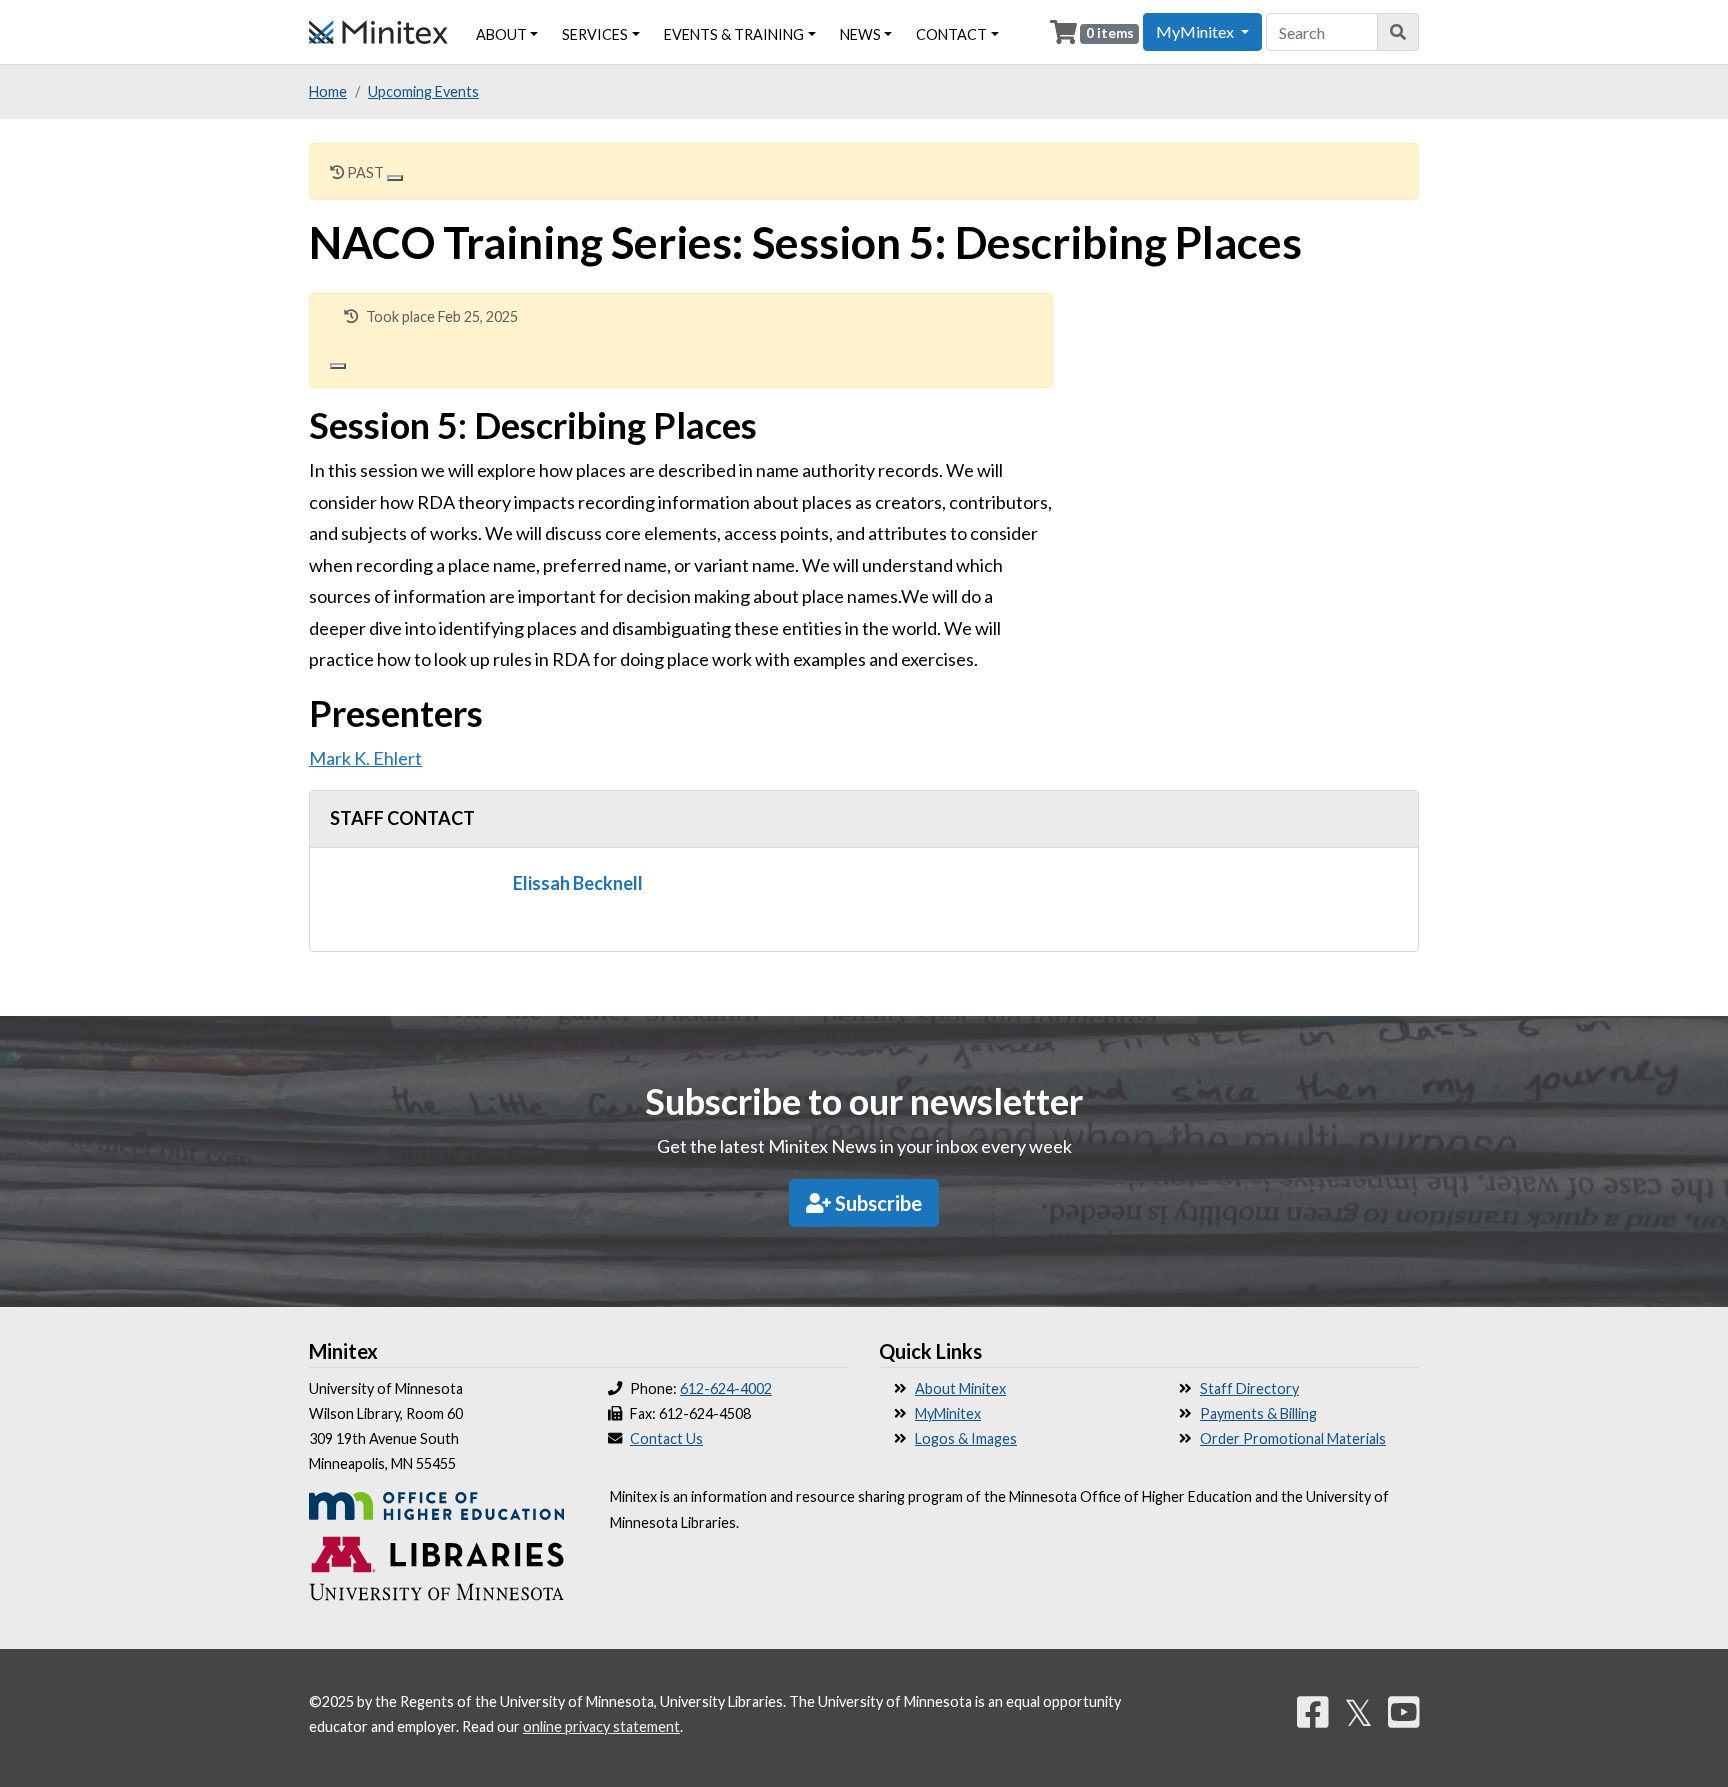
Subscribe (876, 1203)
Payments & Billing (1258, 1413)
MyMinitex (948, 1413)
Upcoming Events (423, 91)
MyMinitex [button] (1196, 31)
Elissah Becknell (578, 883)
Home (328, 91)
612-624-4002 (726, 1388)
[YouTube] (1404, 1712)
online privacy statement (601, 1726)
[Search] (1398, 32)
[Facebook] (1313, 1712)
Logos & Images (966, 1438)
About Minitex (960, 1388)
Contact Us (666, 1438)
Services (595, 34)
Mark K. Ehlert (365, 758)
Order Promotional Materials (1293, 1438)
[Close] (395, 178)
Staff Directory (1249, 1388)
